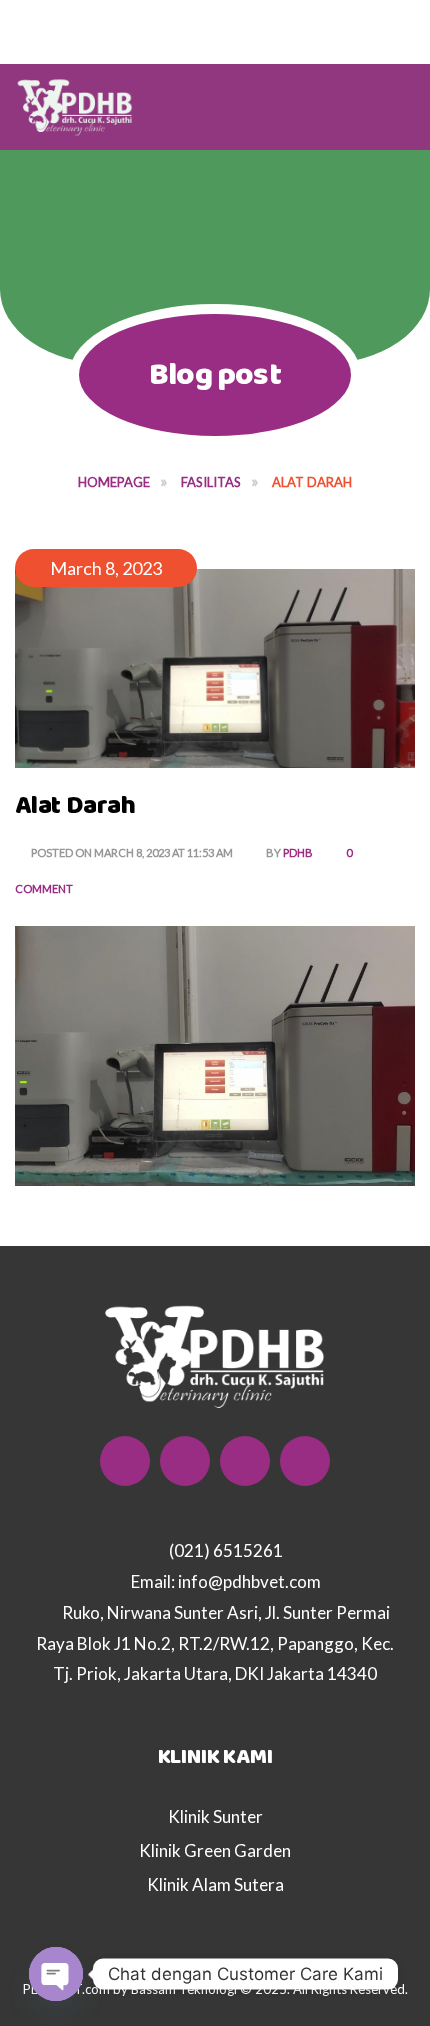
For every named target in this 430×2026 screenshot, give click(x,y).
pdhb (298, 852)
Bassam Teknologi (185, 1989)
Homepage (114, 482)
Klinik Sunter (215, 1816)
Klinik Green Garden (215, 1850)
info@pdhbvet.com (249, 1581)
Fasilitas (211, 482)
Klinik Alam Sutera (215, 1884)
